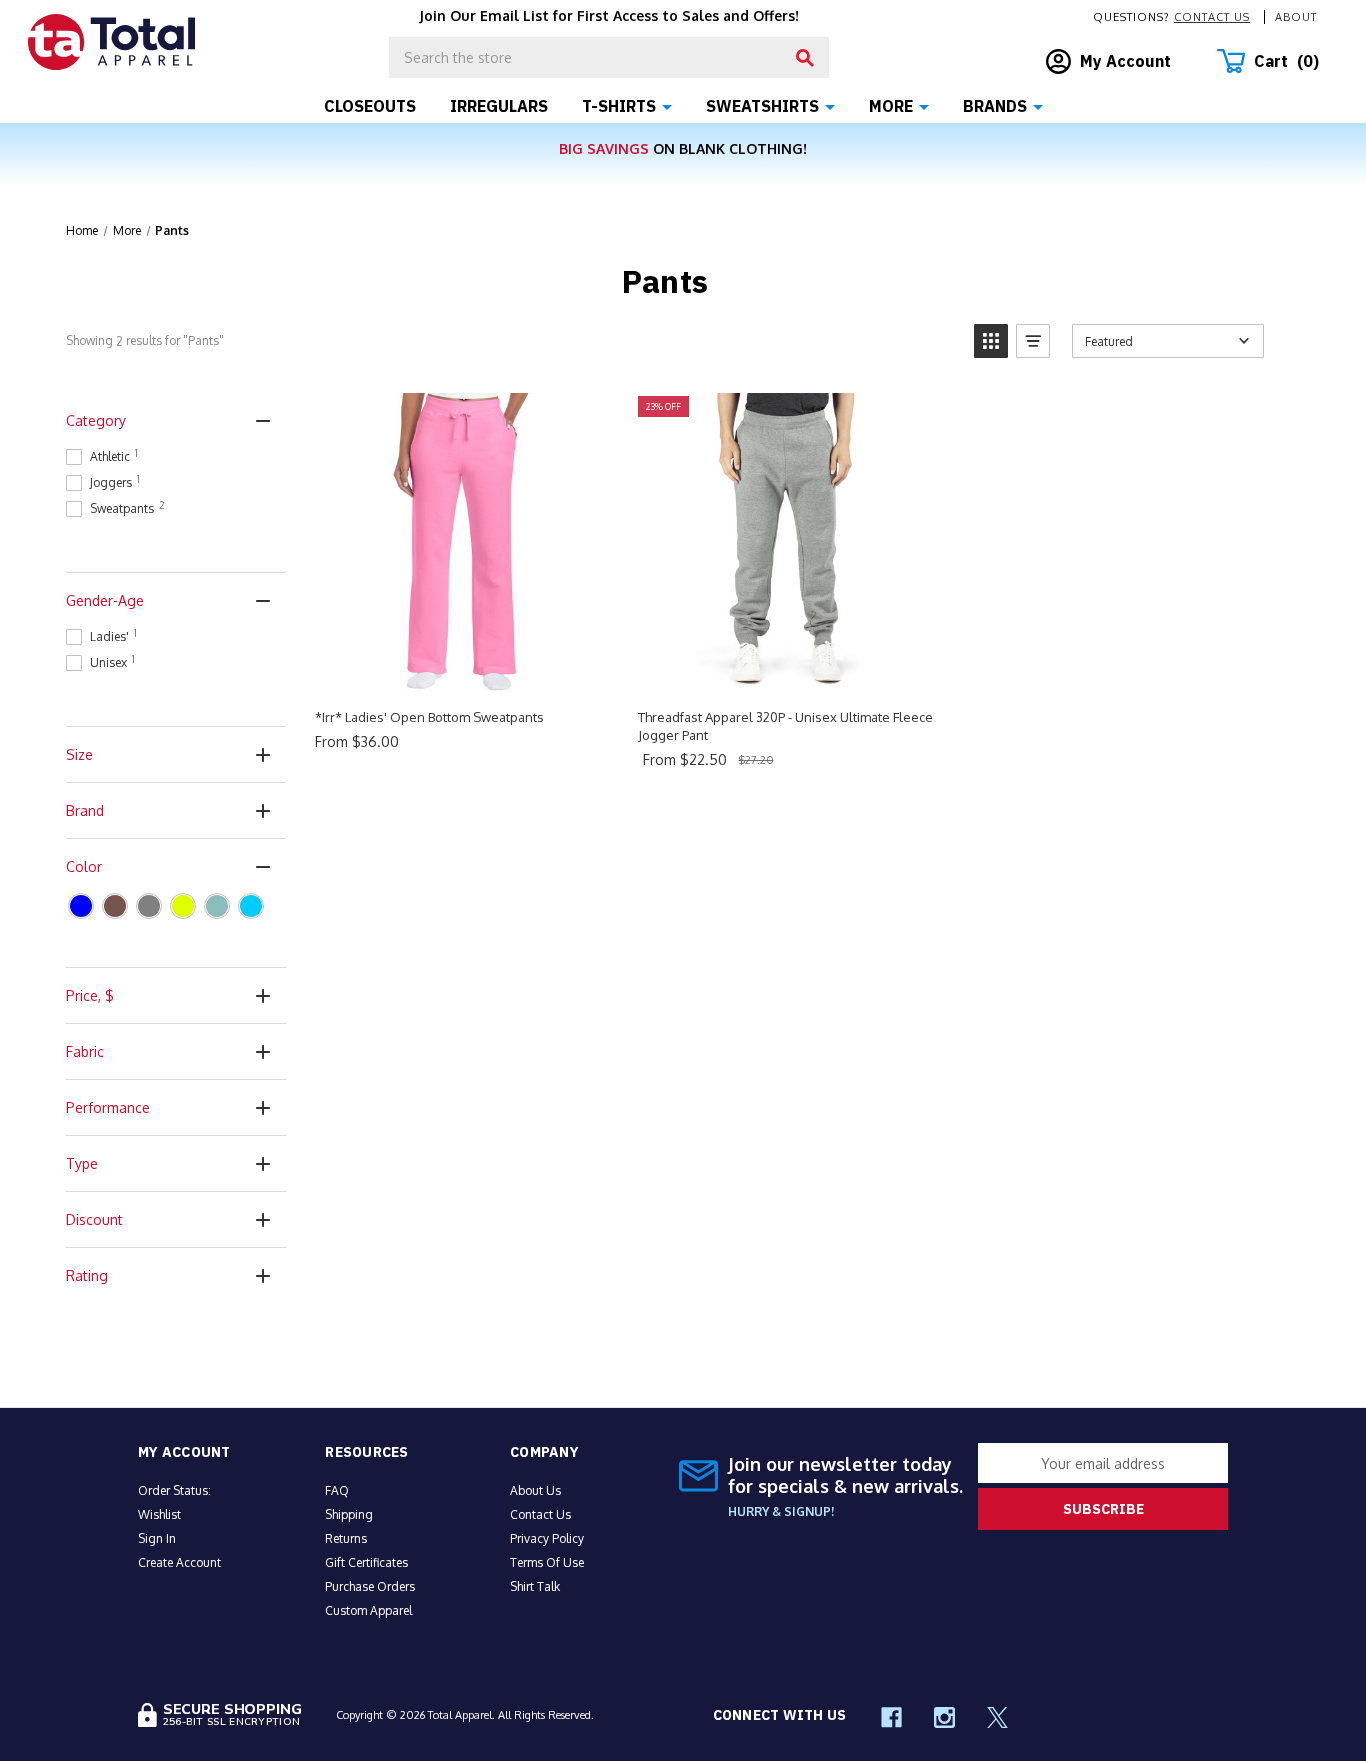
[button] (991, 341)
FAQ (337, 1490)
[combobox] (609, 57)
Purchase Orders (370, 1586)
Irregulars (499, 106)
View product (463, 671)
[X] (997, 1717)
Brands (995, 106)
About (1296, 17)
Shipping (349, 1514)
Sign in (157, 1538)
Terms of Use (547, 1562)
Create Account (179, 1562)
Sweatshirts (762, 106)
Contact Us (1212, 17)
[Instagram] (944, 1717)
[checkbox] (81, 906)
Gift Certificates (366, 1562)
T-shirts (619, 106)
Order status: (174, 1490)
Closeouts (370, 106)
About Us (535, 1490)
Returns (346, 1538)
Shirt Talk (535, 1586)
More (891, 106)
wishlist (159, 1514)
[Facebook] (891, 1717)
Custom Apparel (368, 1610)
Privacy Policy (547, 1538)
